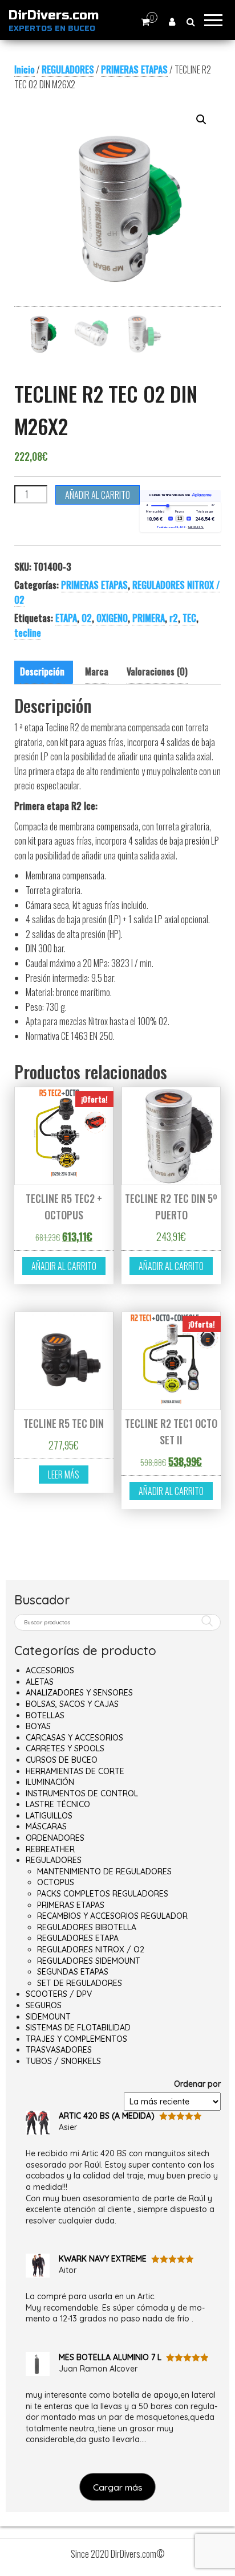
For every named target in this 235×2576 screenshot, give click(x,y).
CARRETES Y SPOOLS (65, 1748)
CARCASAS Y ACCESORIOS (74, 1738)
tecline (28, 633)
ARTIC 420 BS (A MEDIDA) (107, 2116)
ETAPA (66, 618)
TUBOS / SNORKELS (63, 2061)
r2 (174, 618)
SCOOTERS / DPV (59, 1994)
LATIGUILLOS (49, 1816)
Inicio (25, 69)
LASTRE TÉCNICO (58, 1804)
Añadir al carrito (98, 495)
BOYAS (38, 1726)
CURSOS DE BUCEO (62, 1760)
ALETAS (40, 1682)
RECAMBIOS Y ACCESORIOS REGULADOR (112, 1916)
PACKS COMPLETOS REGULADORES (103, 1894)
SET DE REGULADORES (80, 1983)
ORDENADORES (55, 1838)
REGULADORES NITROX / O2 (91, 1950)
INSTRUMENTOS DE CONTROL (82, 1793)
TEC (189, 618)
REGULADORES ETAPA (78, 1938)
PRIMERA (149, 618)
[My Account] (172, 21)
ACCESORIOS (50, 1670)
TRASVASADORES (59, 2050)
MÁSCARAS (46, 1826)
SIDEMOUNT (48, 2017)
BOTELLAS (45, 1715)
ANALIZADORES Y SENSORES (79, 1693)
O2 (87, 618)
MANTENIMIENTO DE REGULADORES (104, 1871)
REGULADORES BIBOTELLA (87, 1927)
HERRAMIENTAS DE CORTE (75, 1771)
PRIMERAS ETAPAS (134, 69)
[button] (201, 120)
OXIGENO (112, 618)
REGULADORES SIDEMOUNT (89, 1961)
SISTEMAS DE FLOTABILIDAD (78, 2028)
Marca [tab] (97, 671)
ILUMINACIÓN (50, 1782)
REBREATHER (50, 1849)
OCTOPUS (56, 1882)
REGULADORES (68, 69)
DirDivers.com (54, 15)
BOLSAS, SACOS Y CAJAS (72, 1704)
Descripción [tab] (42, 671)
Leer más (64, 1475)
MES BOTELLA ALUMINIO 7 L (110, 2357)
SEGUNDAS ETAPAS (73, 1972)
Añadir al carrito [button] (64, 1266)
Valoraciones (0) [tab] (157, 671)
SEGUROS (44, 2005)
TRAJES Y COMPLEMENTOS (76, 2039)
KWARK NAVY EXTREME (103, 2259)
